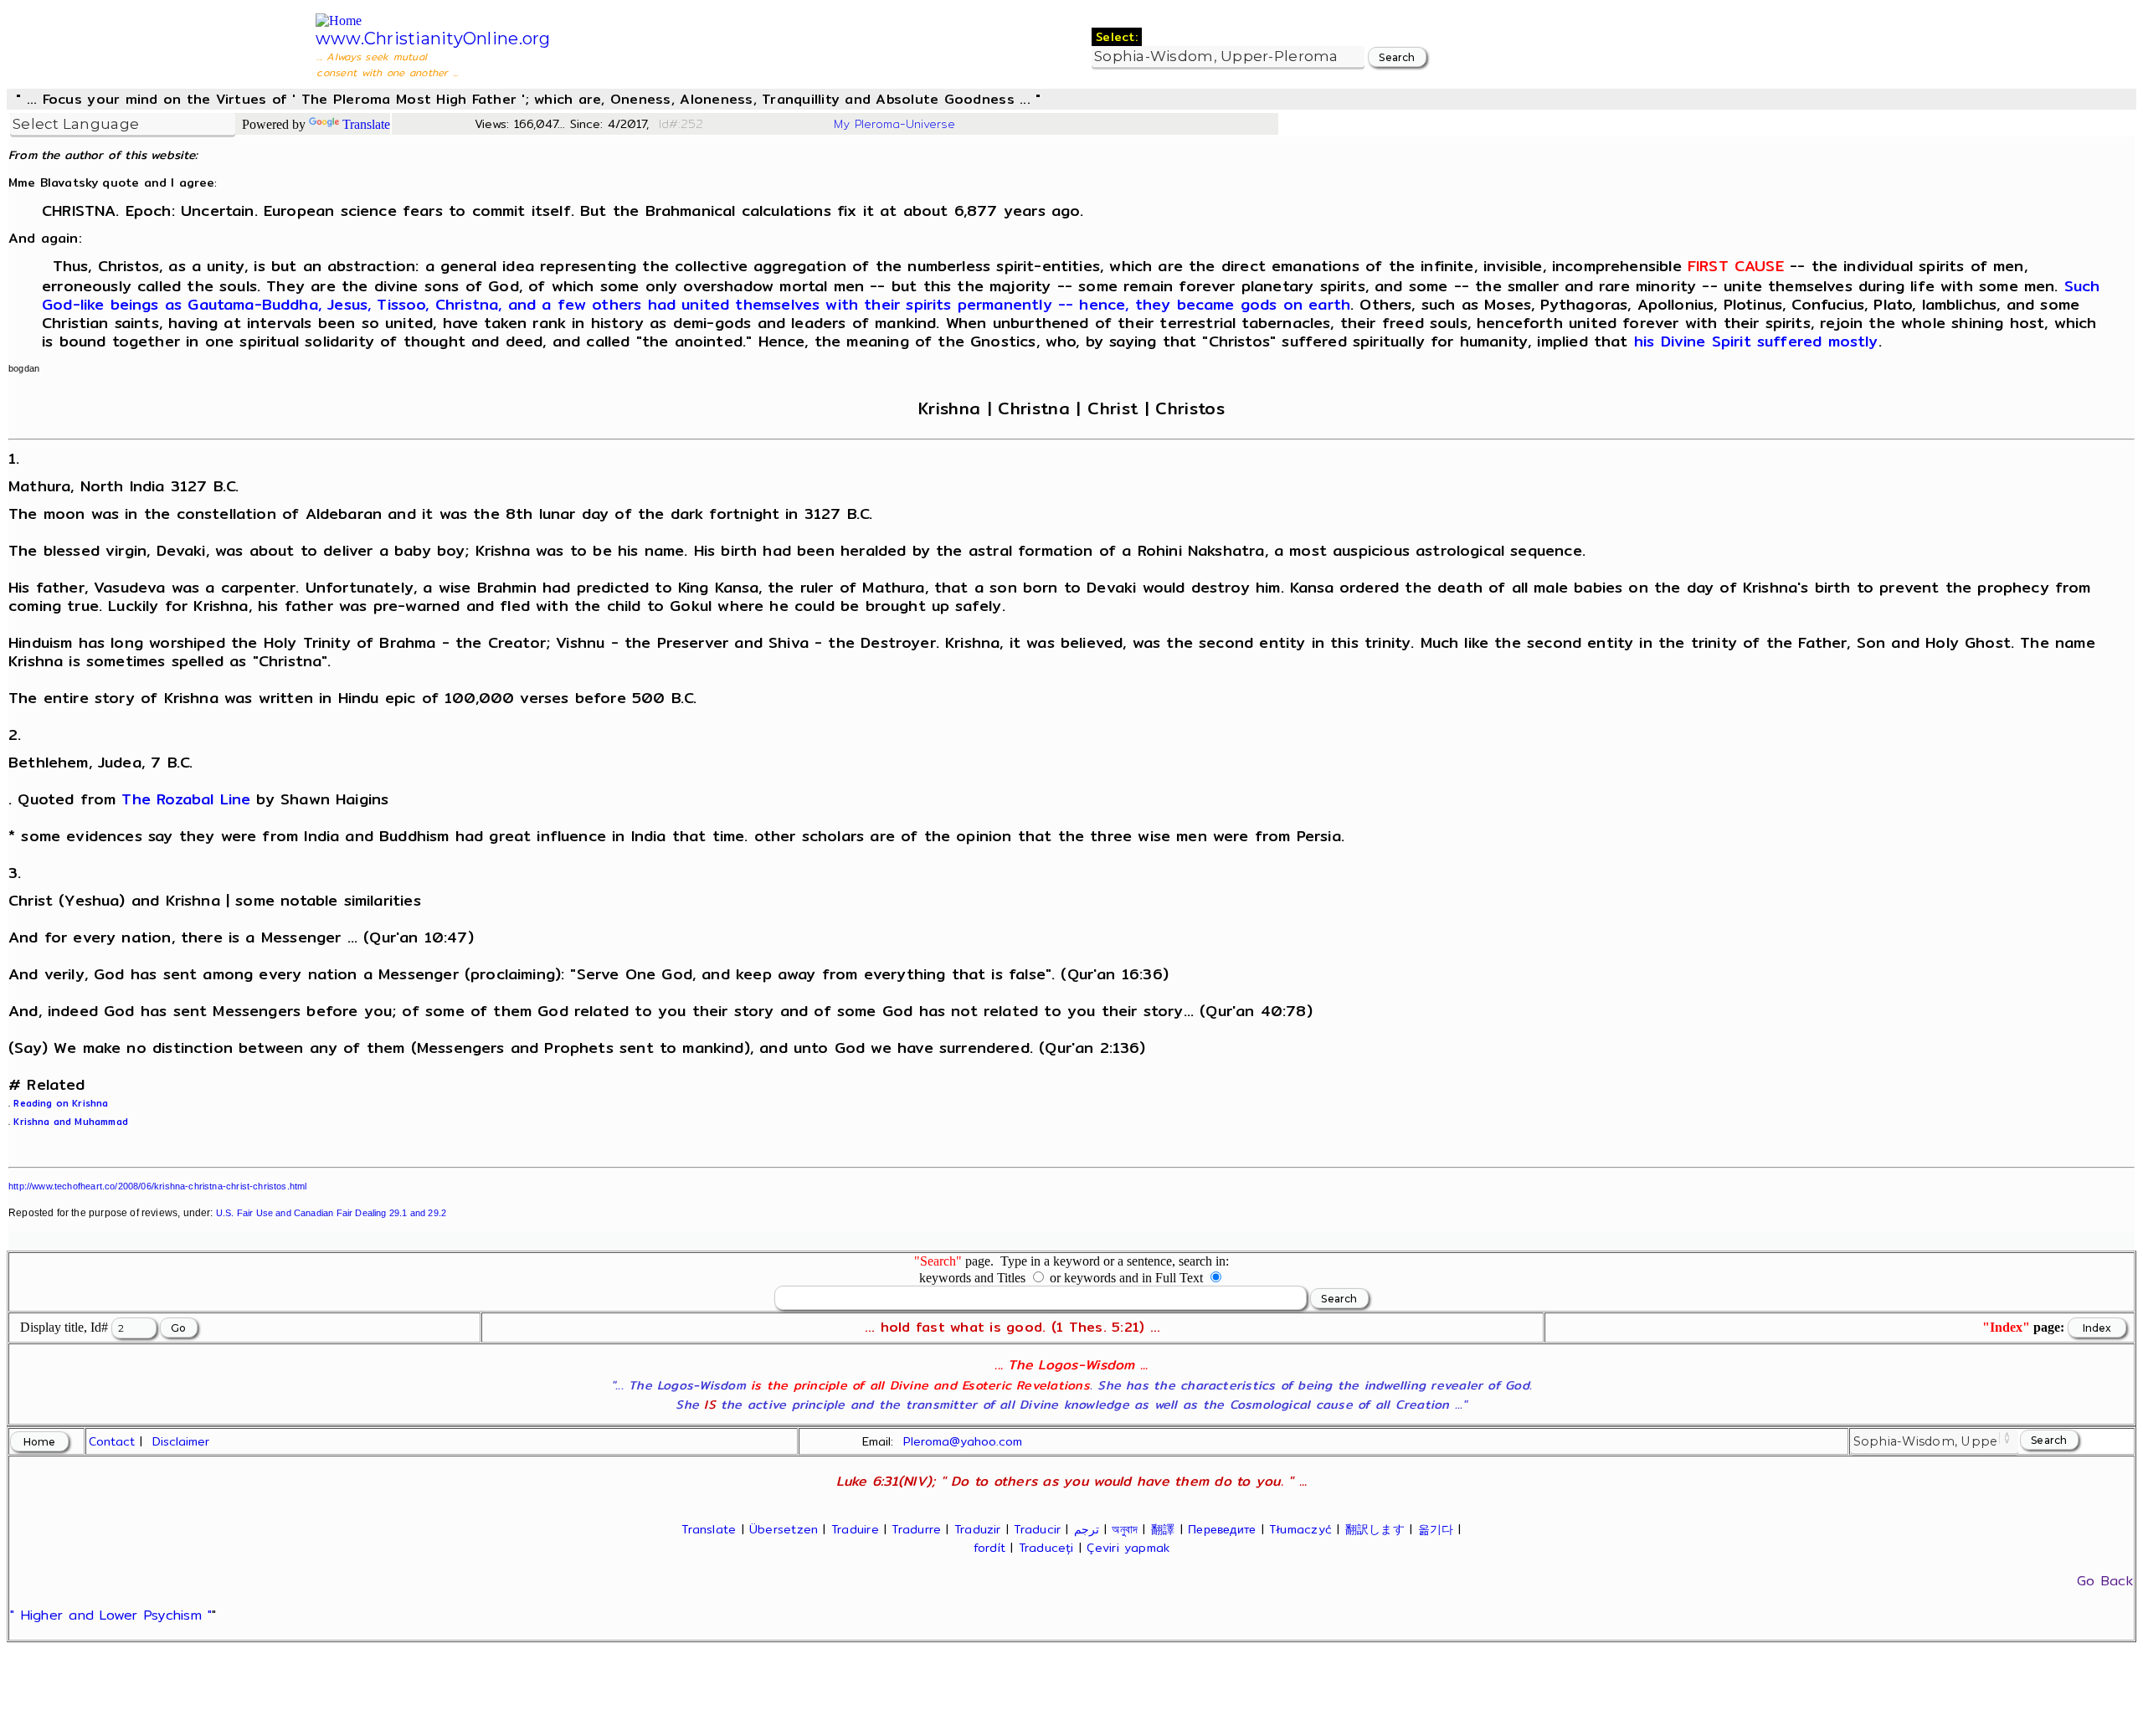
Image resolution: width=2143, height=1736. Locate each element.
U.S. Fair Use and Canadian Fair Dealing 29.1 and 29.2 (331, 1213)
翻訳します (1375, 1529)
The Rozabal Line (186, 799)
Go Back (2105, 1581)
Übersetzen (784, 1529)
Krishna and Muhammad (71, 1122)
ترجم (1087, 1529)
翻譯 (1163, 1529)
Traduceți (1046, 1548)
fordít (989, 1548)
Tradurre (916, 1529)
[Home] (339, 21)
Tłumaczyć (1300, 1529)
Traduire (855, 1529)
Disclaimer (181, 1441)
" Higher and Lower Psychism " (111, 1615)
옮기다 (1436, 1529)
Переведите (1222, 1529)
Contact (112, 1441)
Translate (366, 124)
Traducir (1037, 1529)
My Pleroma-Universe (894, 124)
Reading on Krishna (61, 1103)
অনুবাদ (1125, 1529)
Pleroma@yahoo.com (963, 1441)
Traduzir (978, 1529)
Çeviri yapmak (1128, 1548)
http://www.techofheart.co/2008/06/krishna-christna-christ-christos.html (158, 1186)
